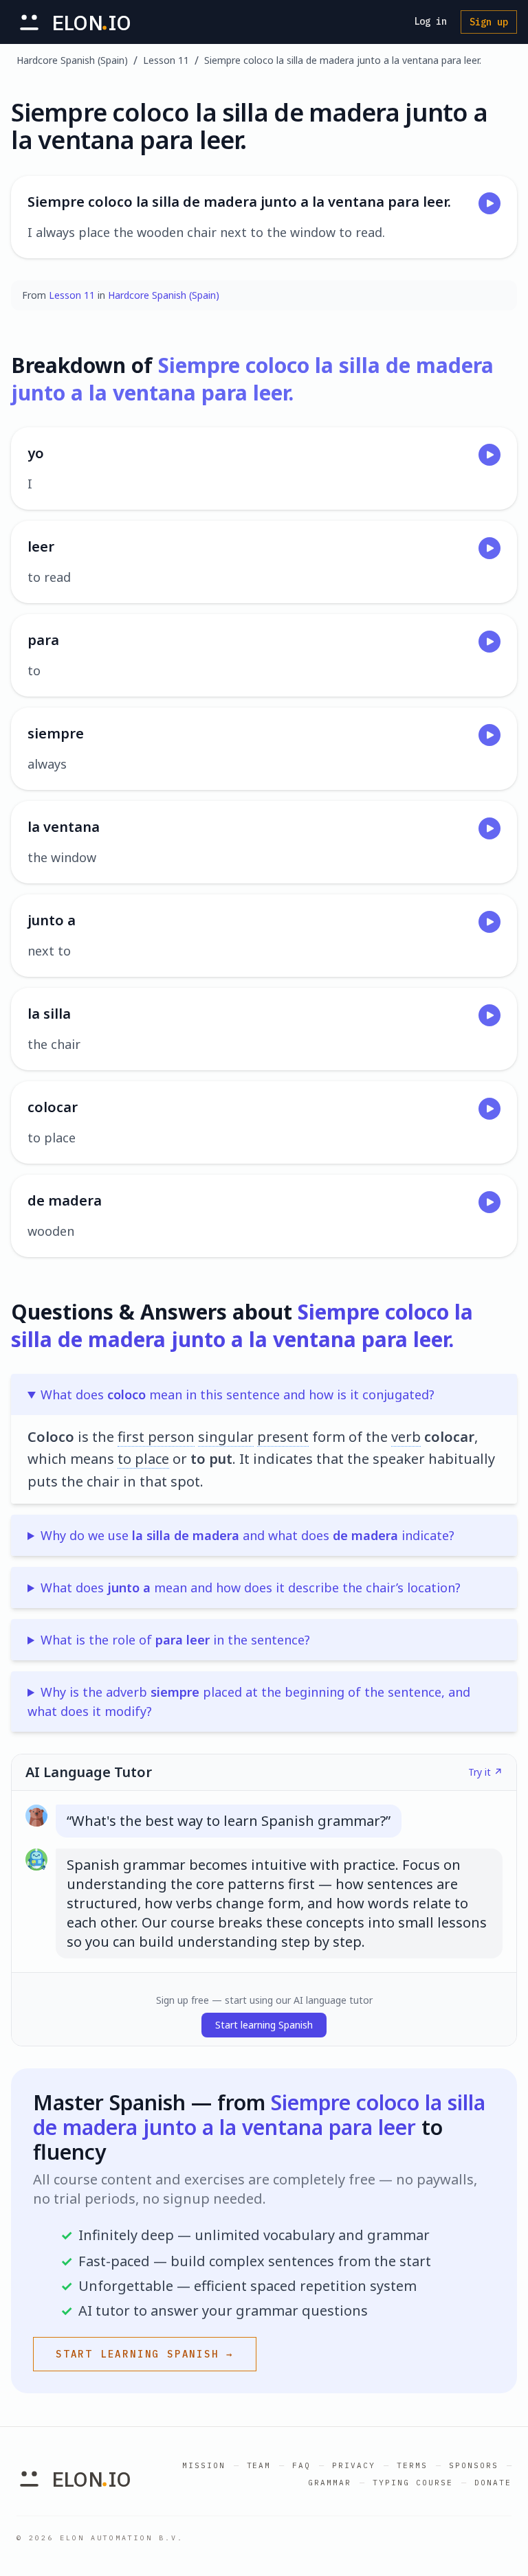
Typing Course (413, 2483)
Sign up (489, 22)
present (283, 1437)
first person (156, 1437)
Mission (204, 2465)
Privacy (354, 2465)
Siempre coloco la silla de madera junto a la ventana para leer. (343, 60)
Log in (430, 21)
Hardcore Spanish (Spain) (72, 60)
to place (143, 1459)
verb (406, 1437)
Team (259, 2465)
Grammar (330, 2483)
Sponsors (474, 2465)
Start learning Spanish (264, 2025)
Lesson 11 (166, 60)
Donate (493, 2483)
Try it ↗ (485, 1772)
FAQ (301, 2465)
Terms (412, 2465)
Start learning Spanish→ (145, 2354)
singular (226, 1437)
